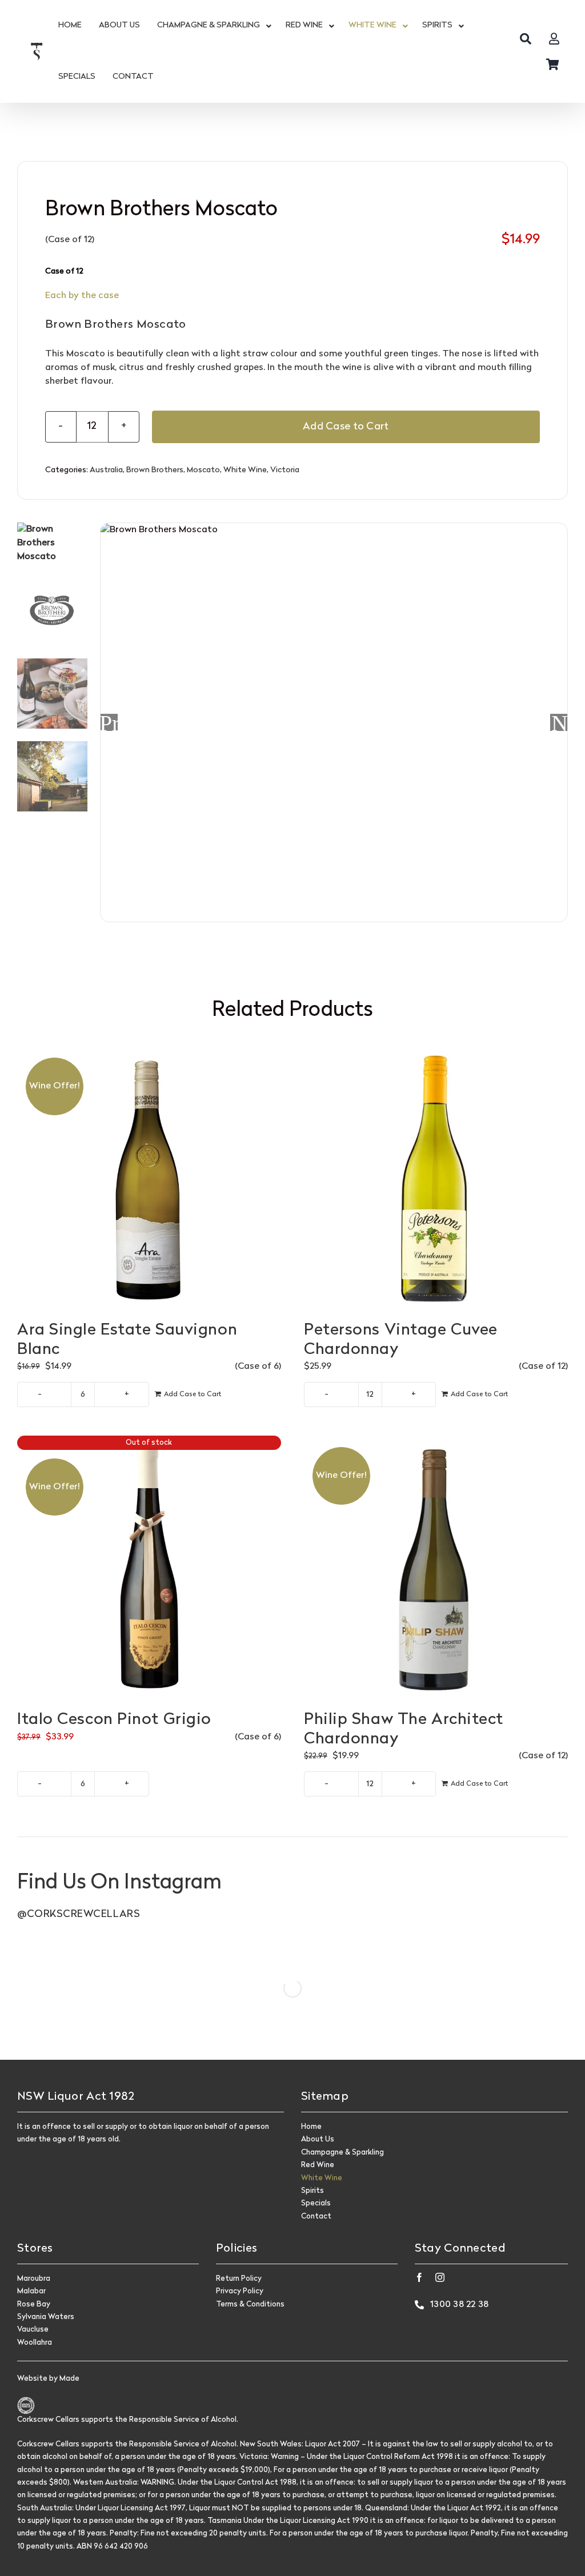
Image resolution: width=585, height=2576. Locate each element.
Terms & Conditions (250, 2304)
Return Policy (239, 2279)
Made (69, 2379)
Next (559, 722)
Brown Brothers (155, 470)
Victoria (285, 470)
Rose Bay (34, 2304)
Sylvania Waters (46, 2317)
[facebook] (419, 2277)
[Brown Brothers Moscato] (334, 723)
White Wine (245, 470)
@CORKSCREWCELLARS (79, 1914)
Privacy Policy (240, 2291)
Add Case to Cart (346, 427)
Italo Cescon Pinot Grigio (114, 1720)
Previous (109, 722)
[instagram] (440, 2277)
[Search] (526, 39)
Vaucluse (33, 2330)
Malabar (31, 2291)
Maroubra (34, 2279)
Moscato (203, 470)
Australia (106, 470)
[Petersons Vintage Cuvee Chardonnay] (436, 1178)
